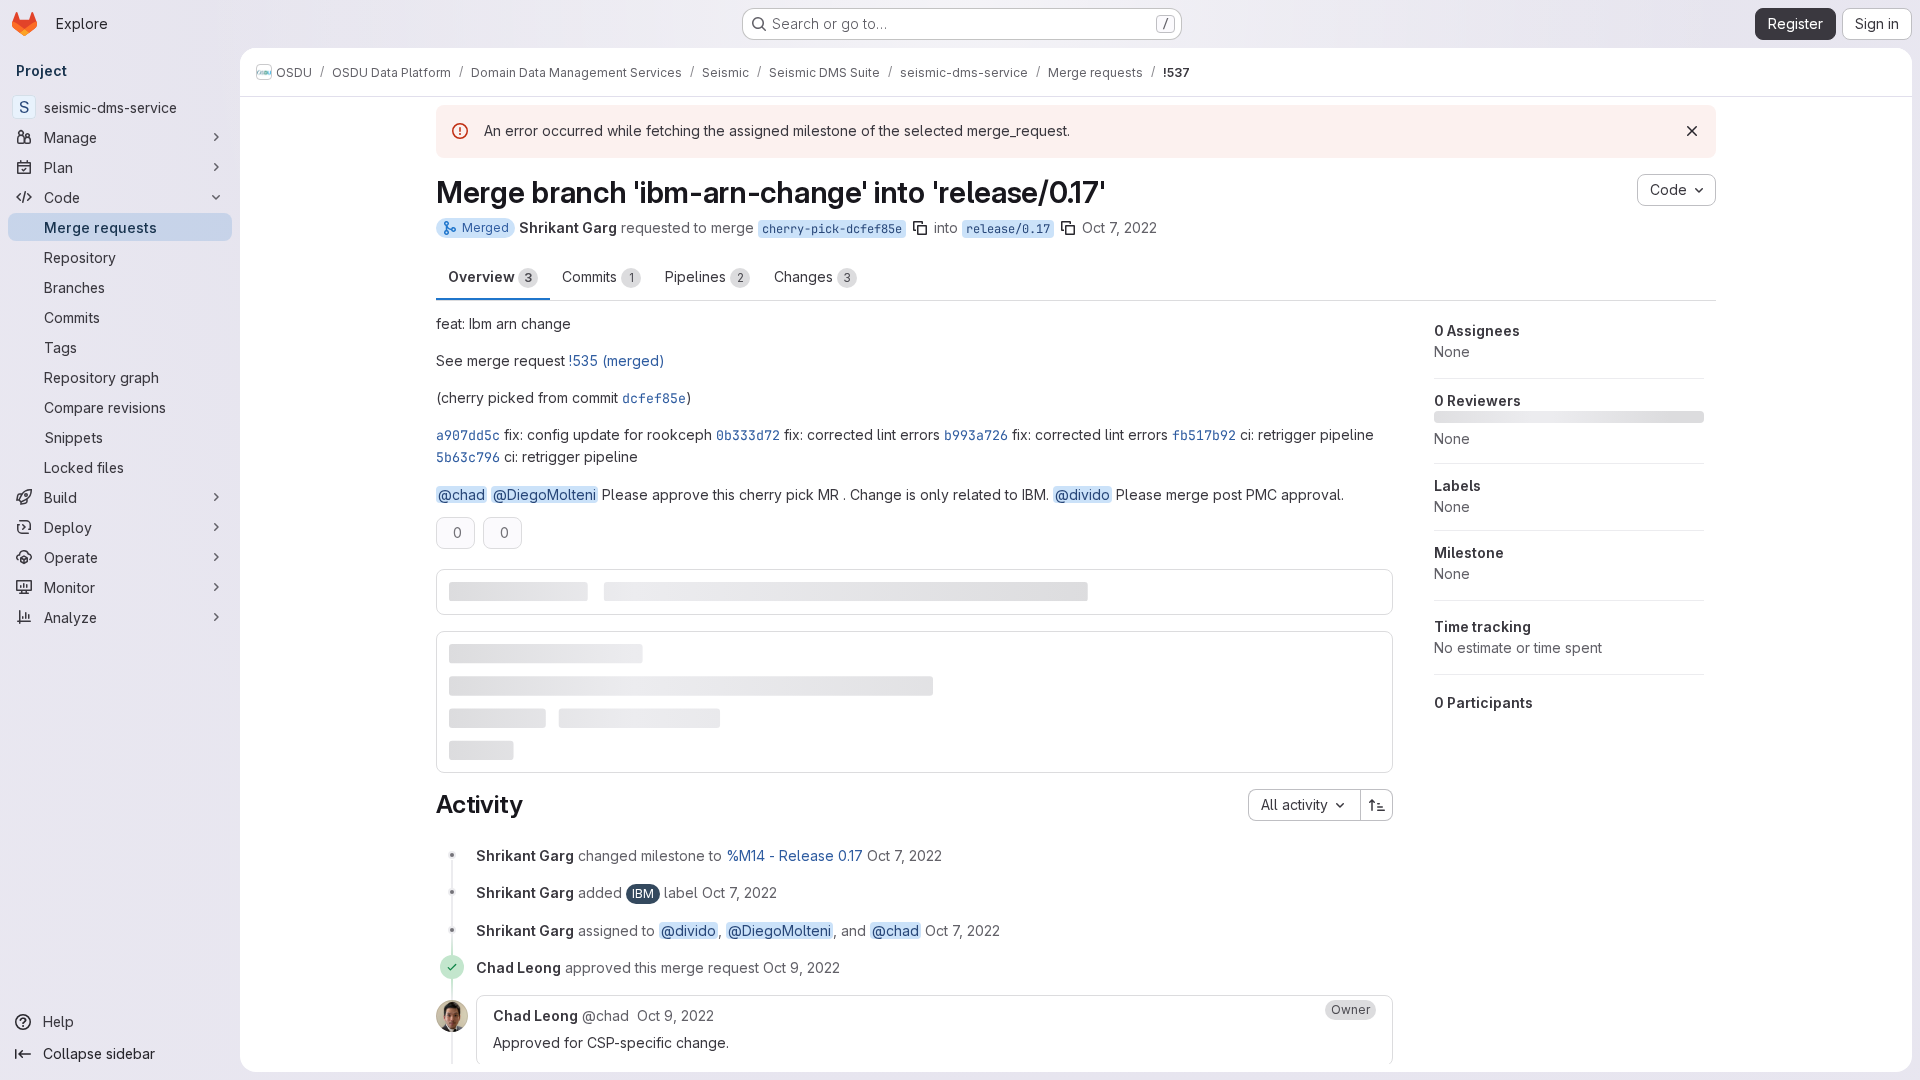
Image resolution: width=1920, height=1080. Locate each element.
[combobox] (1304, 805)
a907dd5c (468, 435)
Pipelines (704, 276)
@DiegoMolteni (544, 494)
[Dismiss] (1692, 131)
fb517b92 (1204, 435)
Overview (490, 276)
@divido (1082, 494)
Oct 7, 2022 (1119, 227)
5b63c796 (468, 457)
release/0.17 (1008, 229)
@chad (461, 494)
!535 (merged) (617, 360)
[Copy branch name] (920, 228)
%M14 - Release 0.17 (794, 855)
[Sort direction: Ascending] (1377, 805)
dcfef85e (654, 398)
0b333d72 (748, 435)
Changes (812, 276)
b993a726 (976, 435)
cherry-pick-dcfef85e (832, 229)
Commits (598, 276)
